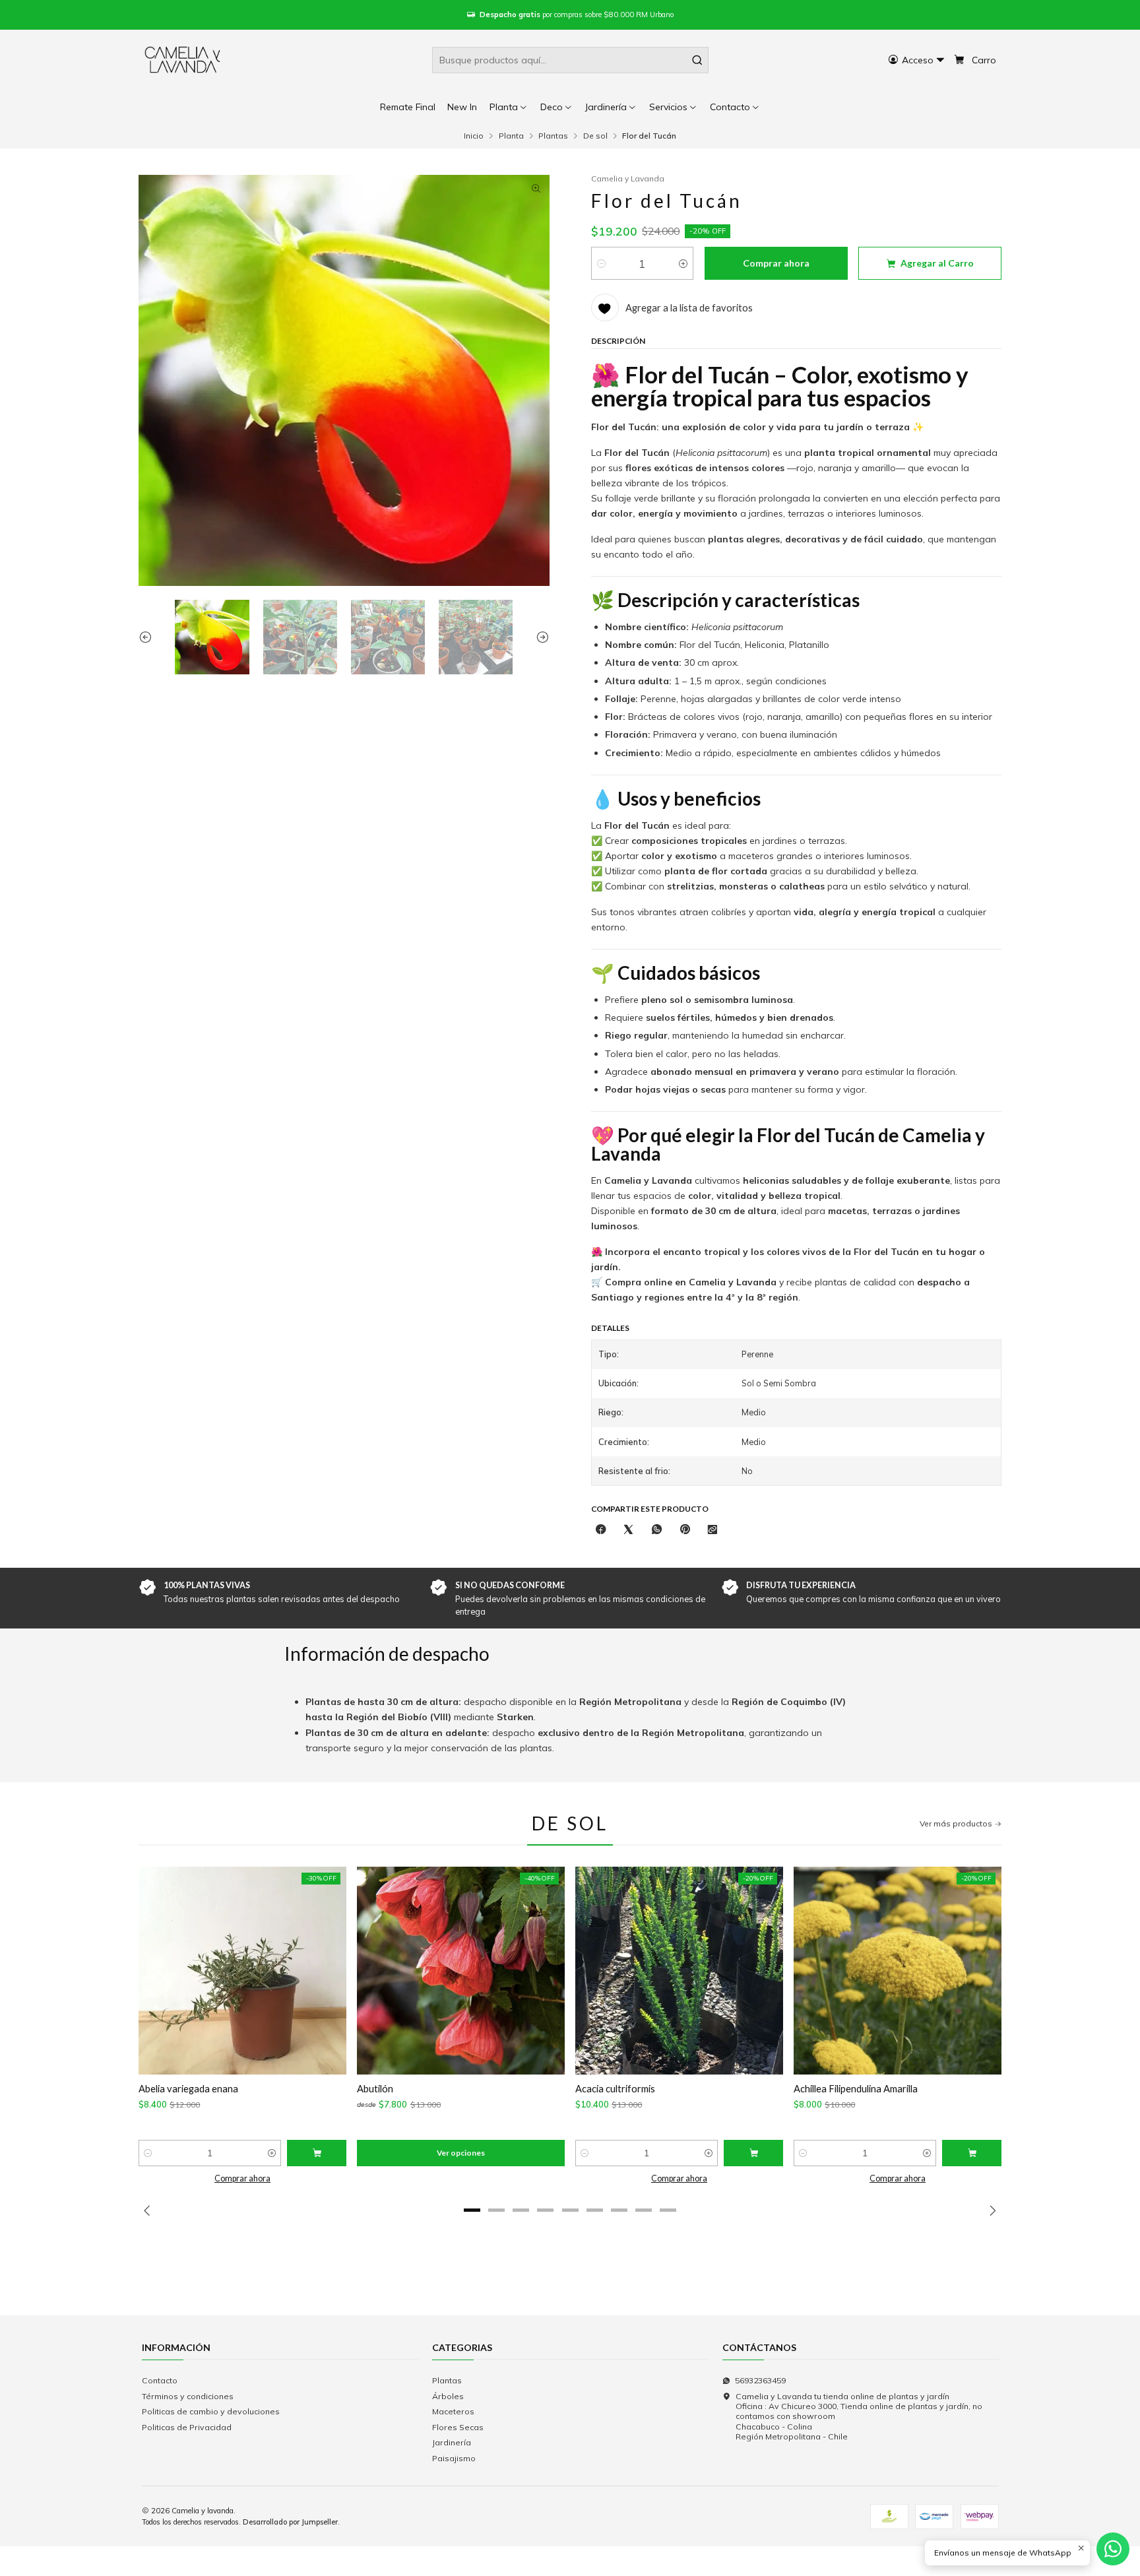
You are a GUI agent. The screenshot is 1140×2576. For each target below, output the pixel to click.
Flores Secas (458, 2427)
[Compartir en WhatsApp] (657, 1530)
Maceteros (453, 2411)
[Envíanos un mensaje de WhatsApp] (1113, 2549)
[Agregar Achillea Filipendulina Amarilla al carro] (972, 2153)
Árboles (448, 2396)
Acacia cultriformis (615, 2088)
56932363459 (760, 2380)
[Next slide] (540, 637)
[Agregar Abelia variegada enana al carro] (317, 2153)
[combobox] (570, 60)
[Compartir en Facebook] (601, 1530)
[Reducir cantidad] (601, 263)
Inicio (474, 136)
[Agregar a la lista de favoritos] (156, 1971)
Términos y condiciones (188, 2396)
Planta (511, 136)
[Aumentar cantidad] (683, 263)
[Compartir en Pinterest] (684, 1530)
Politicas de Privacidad (187, 2427)
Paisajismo (454, 2458)
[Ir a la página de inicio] (183, 60)
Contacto (160, 2380)
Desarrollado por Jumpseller (290, 2522)
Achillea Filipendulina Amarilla (856, 2088)
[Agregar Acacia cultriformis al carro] (753, 2153)
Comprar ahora (242, 2178)
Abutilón (375, 2088)
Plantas (553, 136)
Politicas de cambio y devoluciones (211, 2411)
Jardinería (452, 2442)
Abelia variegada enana (188, 2088)
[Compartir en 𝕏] (629, 1530)
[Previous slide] (148, 637)
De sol (595, 136)
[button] (735, 107)
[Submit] (697, 60)
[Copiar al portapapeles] (712, 1530)
